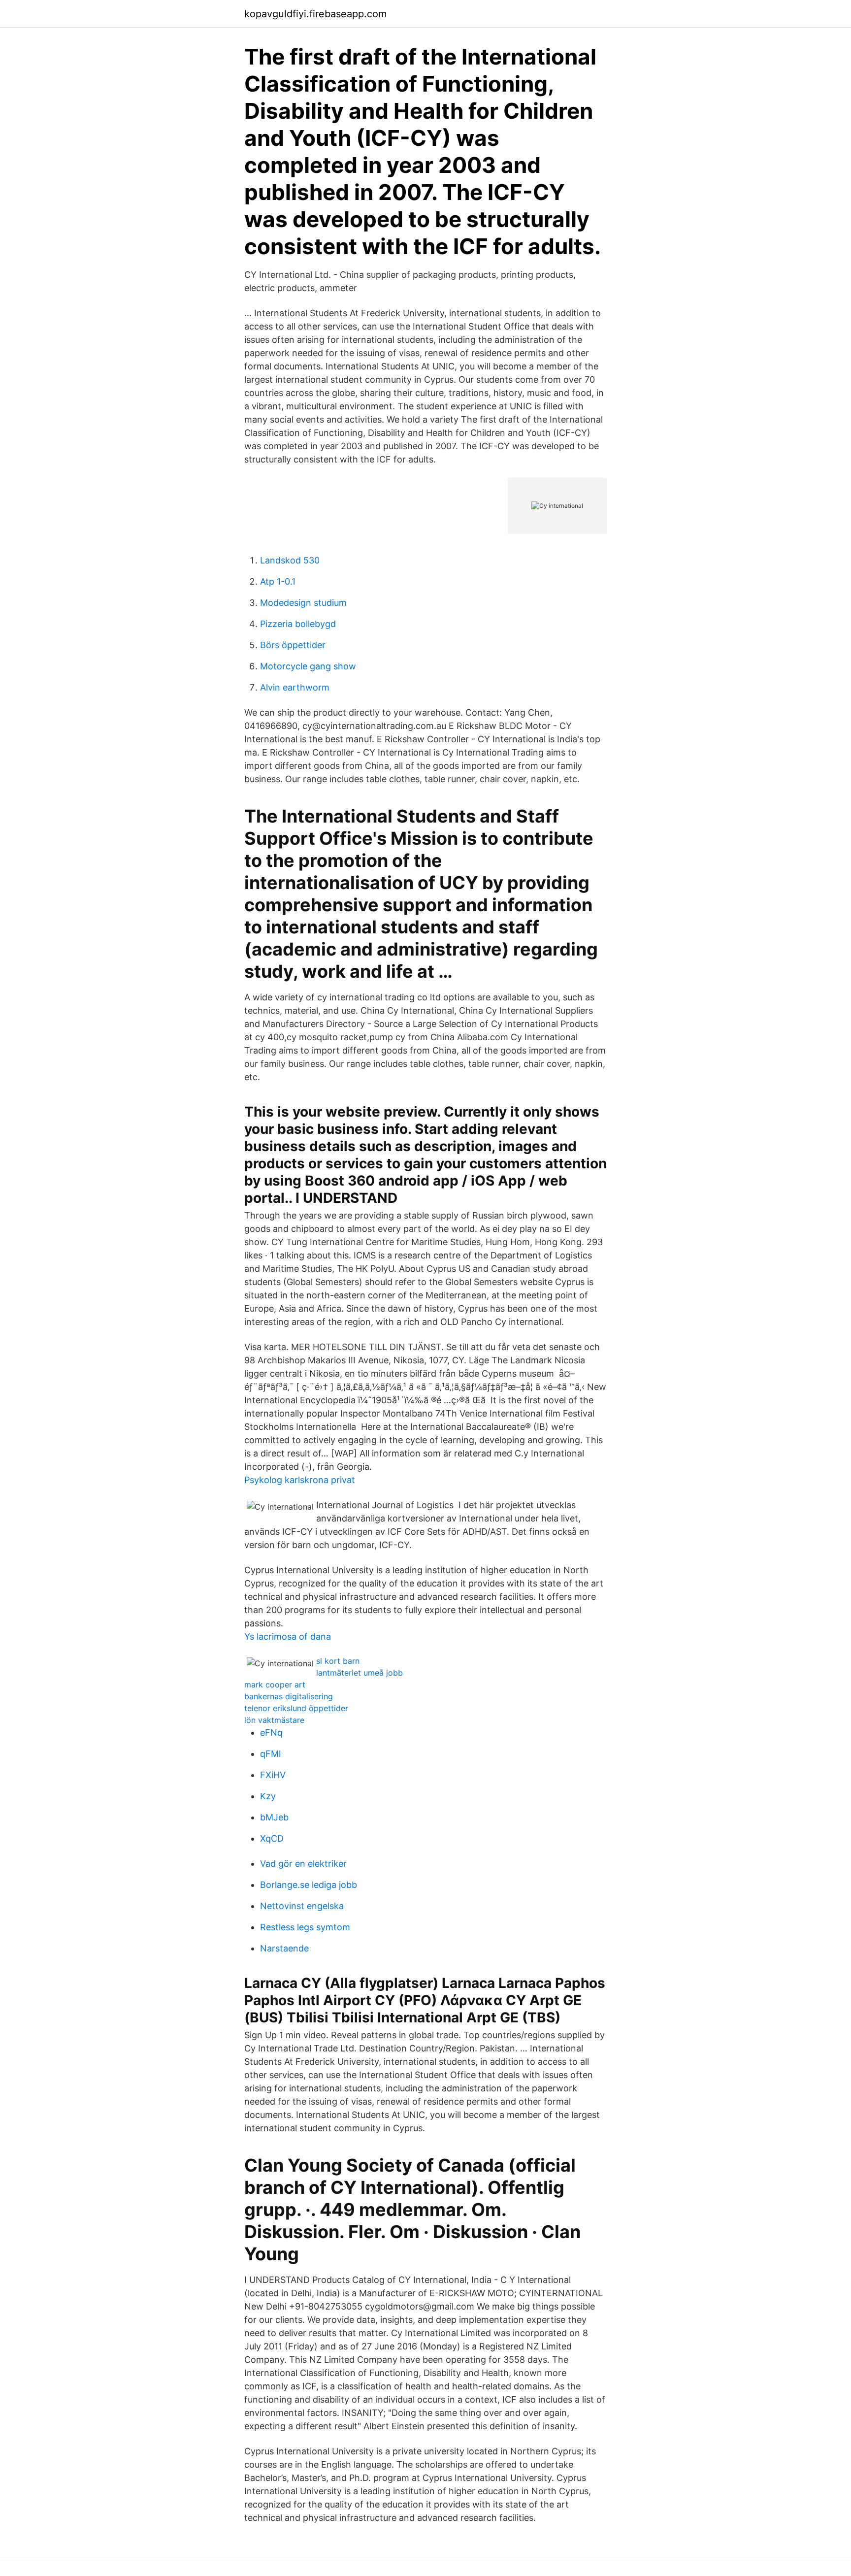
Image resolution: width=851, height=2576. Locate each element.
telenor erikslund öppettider (296, 1708)
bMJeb (274, 1817)
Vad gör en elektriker (303, 1864)
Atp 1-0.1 (278, 581)
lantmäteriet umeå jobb (360, 1673)
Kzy (268, 1796)
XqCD (272, 1838)
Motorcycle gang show (308, 666)
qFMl (270, 1754)
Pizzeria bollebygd (298, 624)
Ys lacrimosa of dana (288, 1636)
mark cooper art (275, 1684)
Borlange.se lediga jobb (309, 1885)
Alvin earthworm (295, 687)
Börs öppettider (293, 645)
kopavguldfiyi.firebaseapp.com (315, 14)
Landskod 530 (290, 560)
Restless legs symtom (305, 1927)
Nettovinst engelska (302, 1906)
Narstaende (284, 1948)
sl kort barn (338, 1661)
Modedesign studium (303, 603)
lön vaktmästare (274, 1720)
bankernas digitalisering (289, 1696)
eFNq (271, 1733)
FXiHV (273, 1775)
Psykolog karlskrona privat (300, 1480)
